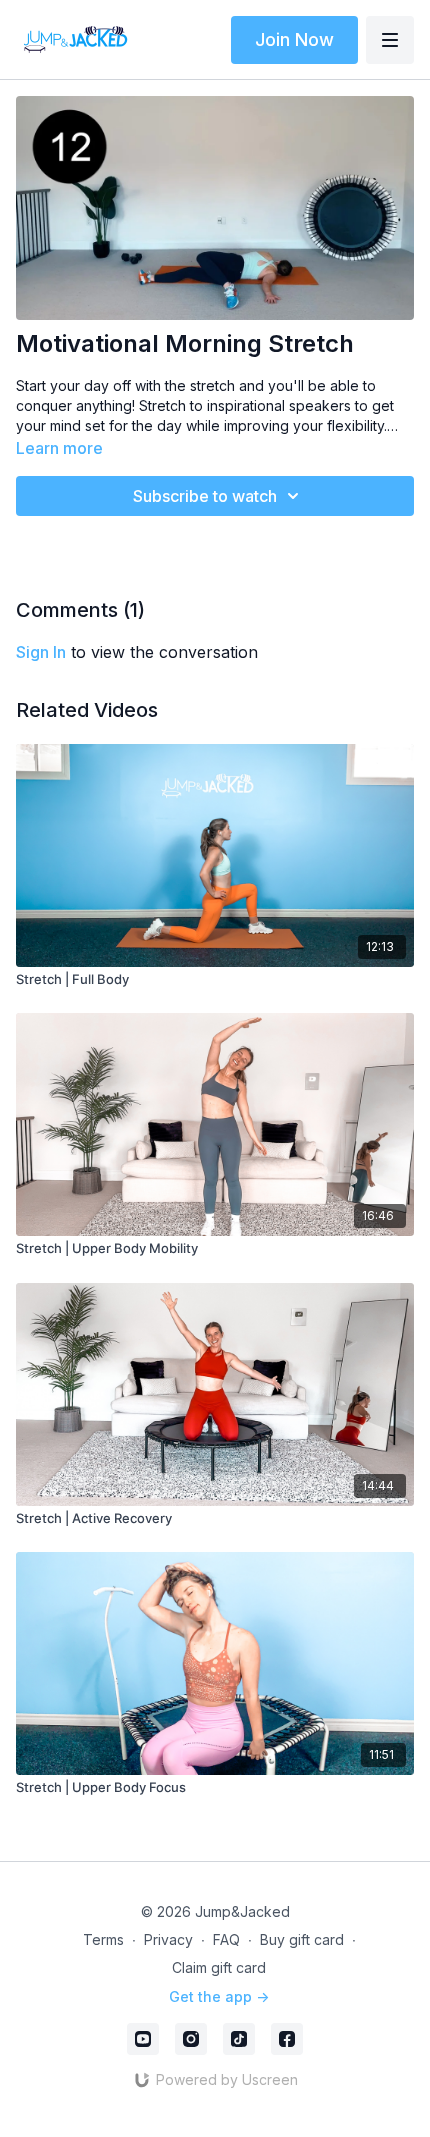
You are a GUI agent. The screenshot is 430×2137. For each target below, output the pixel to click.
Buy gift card (302, 1939)
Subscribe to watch (205, 496)
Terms (103, 1939)
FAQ (226, 1939)
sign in (41, 652)
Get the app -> (219, 1996)
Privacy (168, 1939)
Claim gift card (219, 1967)
